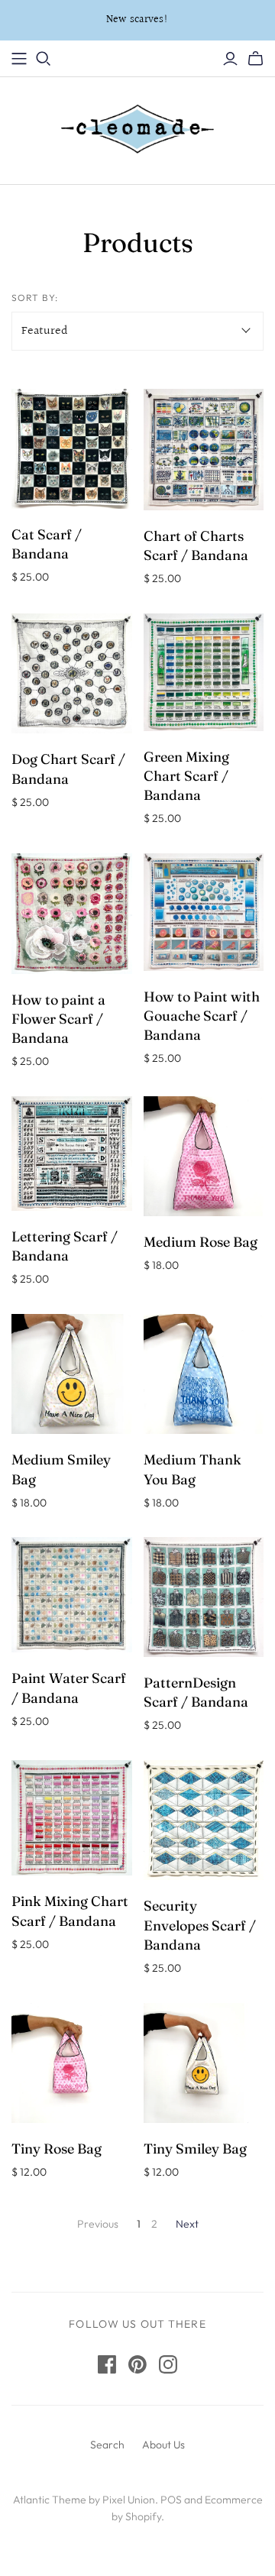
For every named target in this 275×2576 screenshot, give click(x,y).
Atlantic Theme (50, 2500)
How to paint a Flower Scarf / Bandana (58, 1019)
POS (171, 2500)
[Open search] (44, 59)
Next (187, 2224)
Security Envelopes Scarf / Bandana (200, 1925)
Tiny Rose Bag (57, 2149)
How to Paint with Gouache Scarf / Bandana (202, 1016)
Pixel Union (129, 2500)
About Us (163, 2445)
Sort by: (35, 298)
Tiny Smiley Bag (195, 2149)
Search (107, 2445)
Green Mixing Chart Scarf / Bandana (186, 776)
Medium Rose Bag (201, 1242)
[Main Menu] (19, 59)
